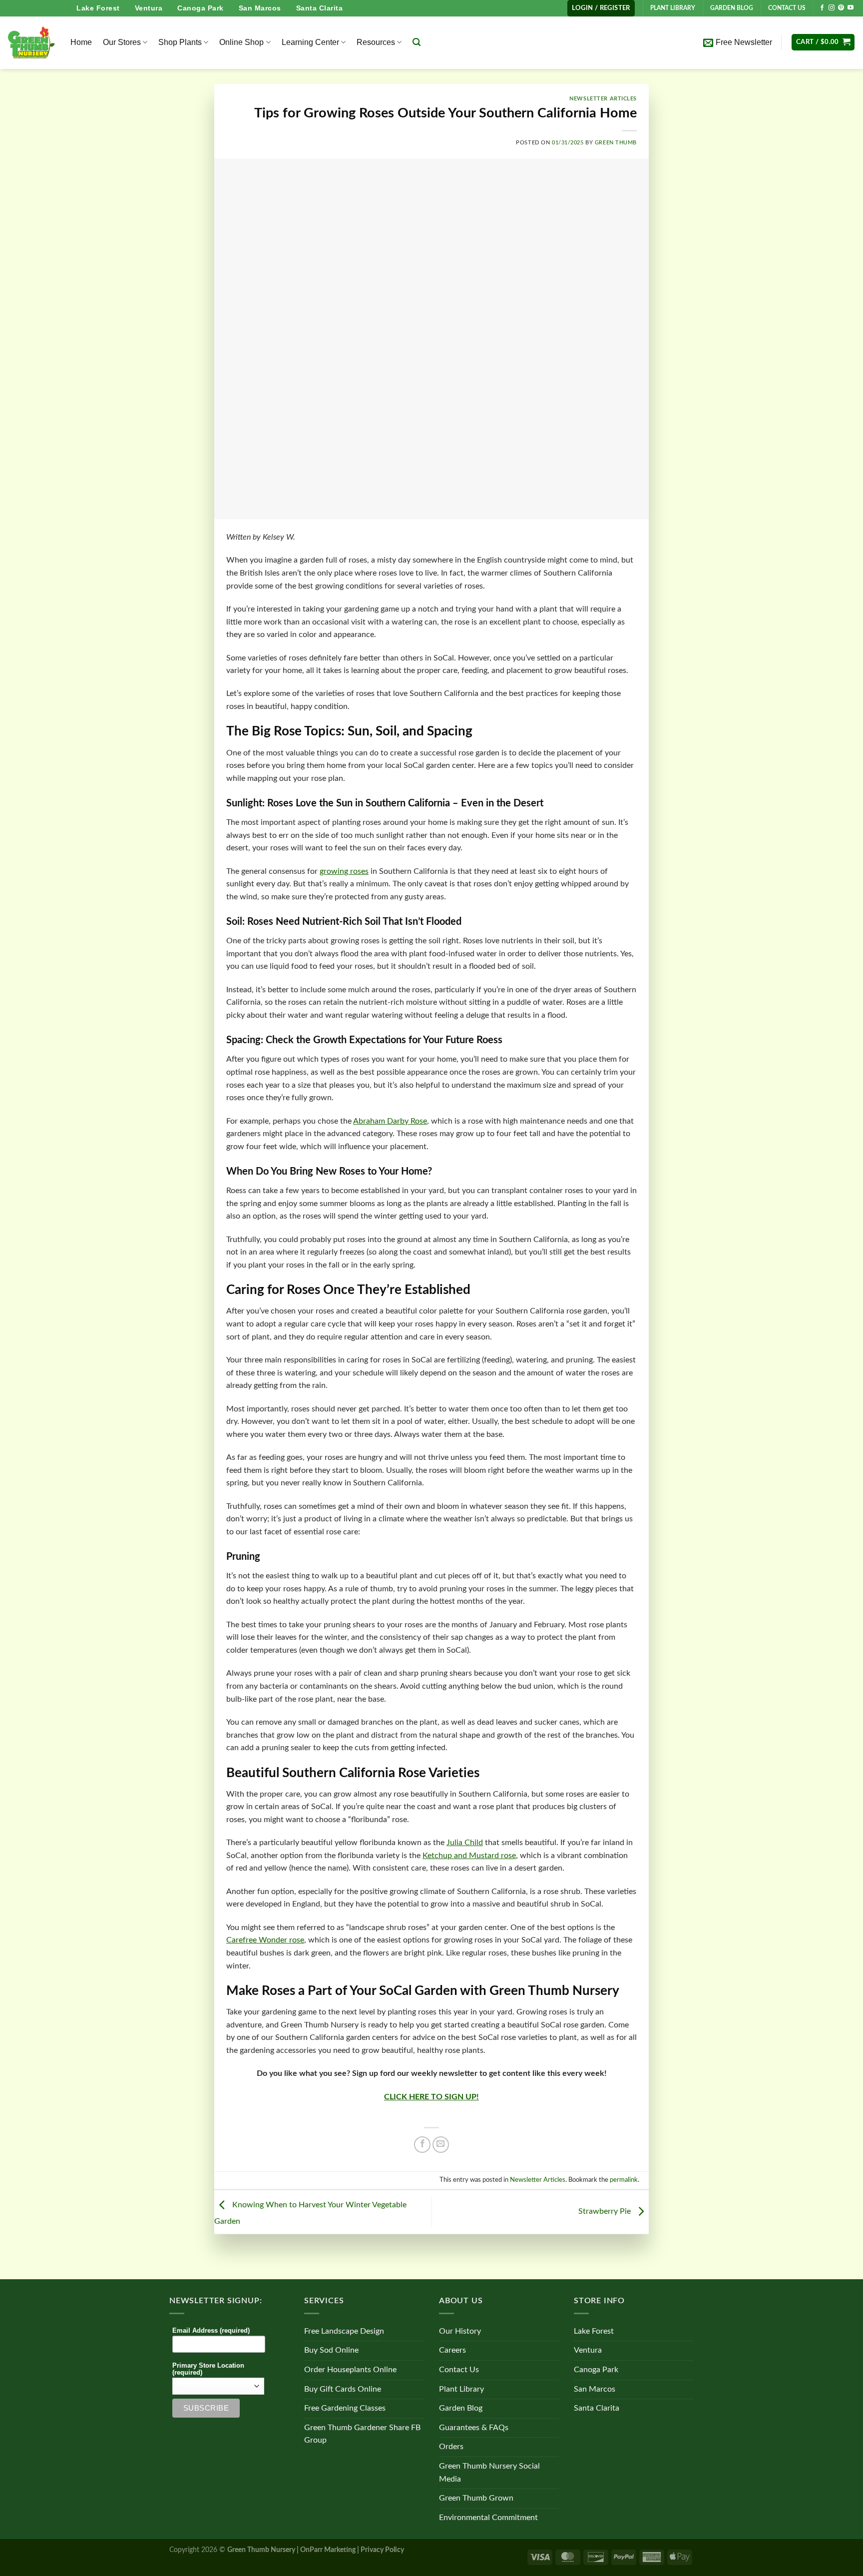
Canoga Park (201, 8)
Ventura (149, 8)
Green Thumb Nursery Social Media (489, 2473)
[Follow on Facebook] (822, 8)
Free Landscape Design (344, 2331)
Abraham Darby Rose (390, 1121)
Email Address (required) (211, 2331)
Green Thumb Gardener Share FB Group (362, 2434)
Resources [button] (376, 42)
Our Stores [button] (122, 42)
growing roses (344, 871)
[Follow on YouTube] (851, 8)
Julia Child (465, 1843)
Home (81, 42)
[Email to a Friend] (441, 2145)
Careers (452, 2350)
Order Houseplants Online (350, 2370)
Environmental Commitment (488, 2518)
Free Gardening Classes (345, 2408)
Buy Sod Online (331, 2350)
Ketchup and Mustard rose (469, 1856)
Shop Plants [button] (180, 42)
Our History (460, 2331)
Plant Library (461, 2389)
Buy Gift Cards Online (343, 2389)
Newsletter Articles (603, 99)
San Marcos (260, 8)
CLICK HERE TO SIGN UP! (431, 2097)
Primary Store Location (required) (208, 2369)
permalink (624, 2180)
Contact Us (459, 2370)
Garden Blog (461, 2408)
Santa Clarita (320, 8)
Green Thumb (616, 143)
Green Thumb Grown (476, 2498)
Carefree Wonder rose (265, 1940)
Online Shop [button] (241, 42)
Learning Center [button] (310, 42)
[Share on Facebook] (422, 2145)
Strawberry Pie (606, 2212)
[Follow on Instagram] (832, 8)
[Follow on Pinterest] (841, 8)
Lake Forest (98, 8)
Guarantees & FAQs (474, 2428)
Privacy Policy (382, 2550)
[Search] (417, 42)
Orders (451, 2447)
